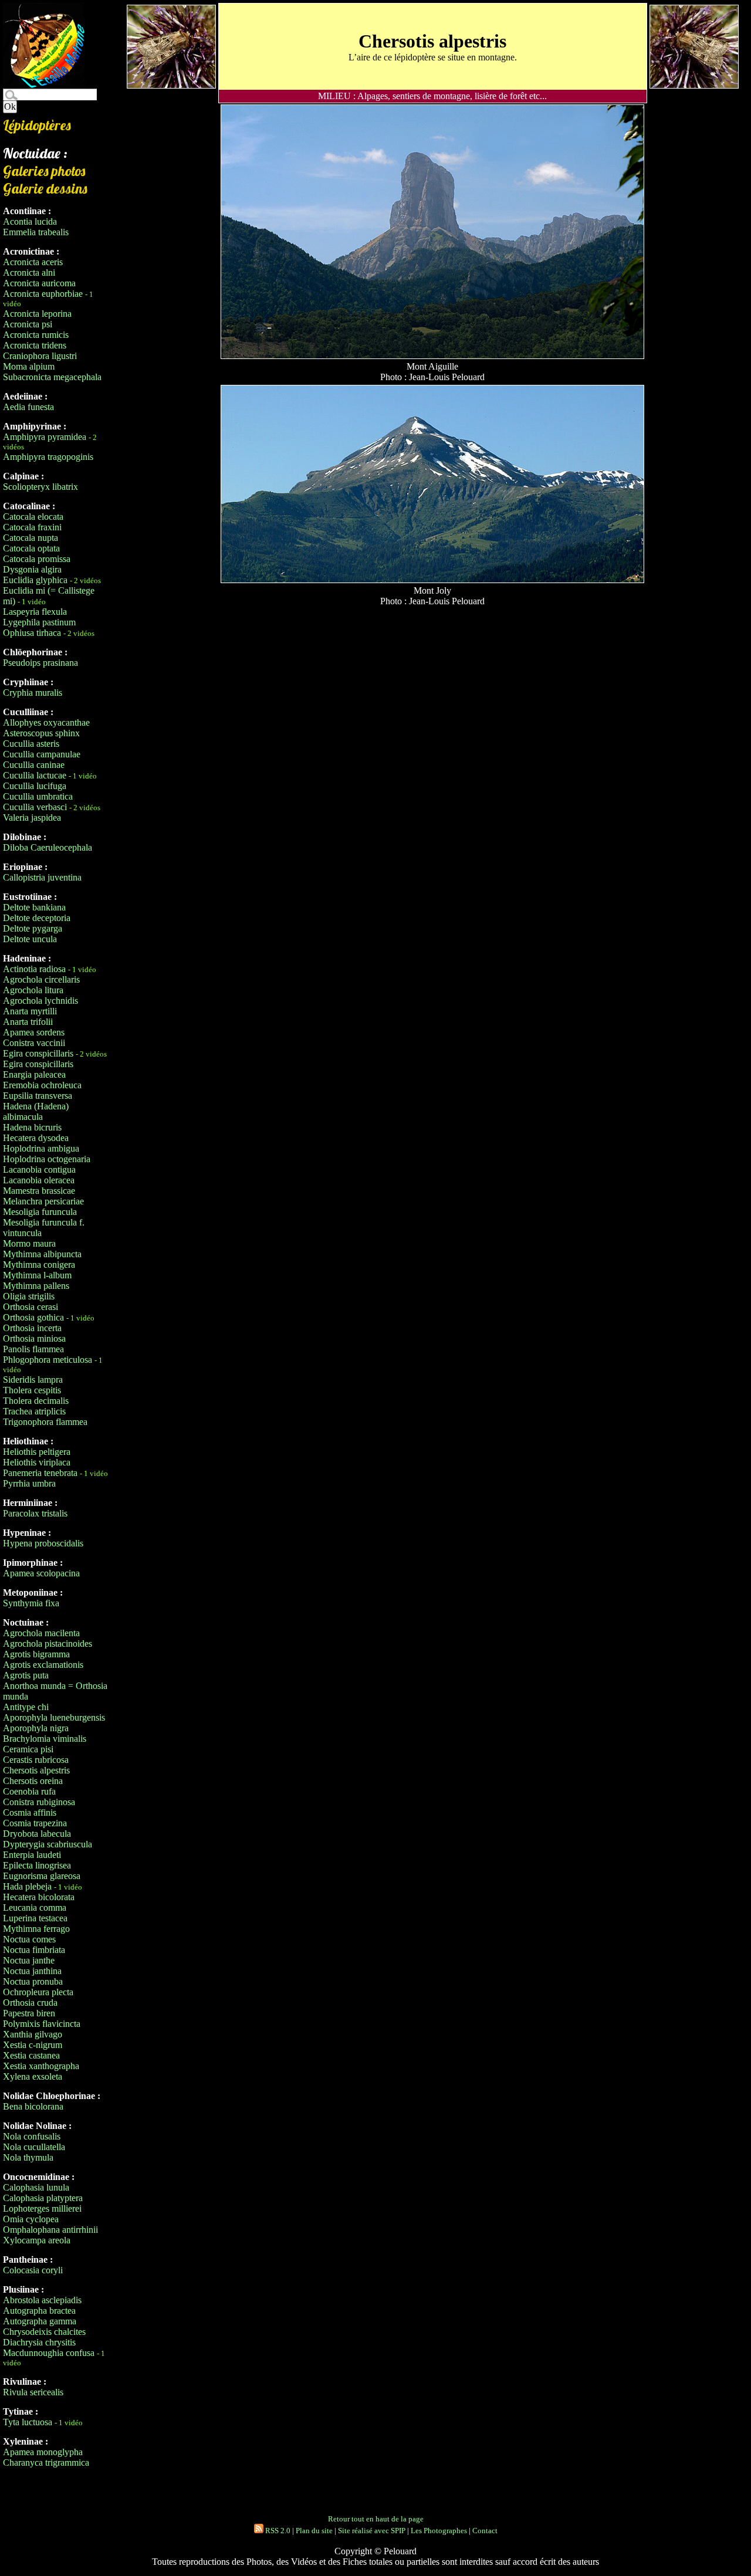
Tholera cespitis (32, 1390)
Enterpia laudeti (32, 1855)
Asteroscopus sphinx (41, 733)
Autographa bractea (39, 2311)
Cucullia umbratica (38, 796)
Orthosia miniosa (34, 1338)
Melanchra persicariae (43, 1201)
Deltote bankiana (34, 907)
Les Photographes (439, 2531)
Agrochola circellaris (41, 979)
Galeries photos (44, 171)
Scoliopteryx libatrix (40, 487)
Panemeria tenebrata (40, 1473)
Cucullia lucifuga (35, 786)
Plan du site (314, 2531)
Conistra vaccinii (34, 1043)
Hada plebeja (27, 1886)
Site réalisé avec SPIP (372, 2531)
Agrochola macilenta (41, 1633)
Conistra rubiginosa (39, 1802)
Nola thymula (28, 2157)
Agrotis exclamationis (43, 1665)
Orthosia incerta (32, 1328)
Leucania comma (35, 1908)
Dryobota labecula (37, 1834)
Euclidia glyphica (35, 580)
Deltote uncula (30, 939)
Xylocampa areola (37, 2240)
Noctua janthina (32, 1971)
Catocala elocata (33, 517)
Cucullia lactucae (35, 775)
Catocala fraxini (32, 527)
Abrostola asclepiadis (42, 2300)
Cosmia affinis (30, 1812)
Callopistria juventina (42, 877)
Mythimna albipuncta (42, 1254)
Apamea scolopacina (41, 1573)
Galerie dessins (45, 188)
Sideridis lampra (33, 1380)
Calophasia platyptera (43, 2198)
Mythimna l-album (37, 1275)
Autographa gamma (40, 2321)
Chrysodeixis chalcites (44, 2332)
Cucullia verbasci (35, 807)
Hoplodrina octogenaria (47, 1159)
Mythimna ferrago (36, 1929)
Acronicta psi (28, 324)
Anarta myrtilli (30, 1011)
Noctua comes (29, 1939)
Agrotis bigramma (36, 1654)
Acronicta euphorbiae (43, 294)
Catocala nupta (31, 538)
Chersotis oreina (33, 1781)
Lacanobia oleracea (39, 1180)
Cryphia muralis (33, 693)
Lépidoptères (37, 125)
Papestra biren (29, 2013)
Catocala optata (31, 548)
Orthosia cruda (30, 2003)
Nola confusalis (32, 2136)
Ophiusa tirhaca (32, 633)
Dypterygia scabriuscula (48, 1844)
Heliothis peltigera (37, 1452)
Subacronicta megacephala (52, 377)
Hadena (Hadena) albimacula (36, 1111)
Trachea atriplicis (34, 1411)
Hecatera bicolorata (39, 1897)
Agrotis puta (26, 1675)
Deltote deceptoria (37, 918)
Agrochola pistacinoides (48, 1644)
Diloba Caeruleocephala (48, 847)
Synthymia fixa (31, 1603)
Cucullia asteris (31, 744)
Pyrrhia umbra (29, 1483)
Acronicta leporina (37, 314)
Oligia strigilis (29, 1296)
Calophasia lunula (36, 2187)
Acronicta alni (29, 273)
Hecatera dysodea (36, 1138)
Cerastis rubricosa (36, 1760)
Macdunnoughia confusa (49, 2353)
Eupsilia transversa (38, 1096)
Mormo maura (29, 1243)
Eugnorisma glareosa (42, 1876)
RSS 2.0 (277, 2531)
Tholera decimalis (36, 1401)
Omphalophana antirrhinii (50, 2230)
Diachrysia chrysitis (39, 2342)
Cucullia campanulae (42, 754)
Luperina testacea (35, 1918)
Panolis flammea (33, 1349)
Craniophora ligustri (40, 356)
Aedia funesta (28, 407)
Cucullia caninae (34, 765)
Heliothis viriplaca (37, 1462)
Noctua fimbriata (34, 1950)
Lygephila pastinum (39, 622)
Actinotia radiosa (34, 969)
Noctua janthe (29, 1960)
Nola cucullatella (34, 2147)
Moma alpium (29, 366)
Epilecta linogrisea (37, 1865)
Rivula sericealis (33, 2392)
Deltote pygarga (33, 928)
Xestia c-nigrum (33, 2045)
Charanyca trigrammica (46, 2462)
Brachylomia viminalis (45, 1739)
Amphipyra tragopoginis (48, 457)
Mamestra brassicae (39, 1191)
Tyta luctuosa (28, 2422)
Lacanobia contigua (39, 1169)
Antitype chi (26, 1707)
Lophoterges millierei (42, 2208)
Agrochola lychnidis (40, 1001)
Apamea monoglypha (43, 2452)
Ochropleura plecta (38, 1992)
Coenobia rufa (29, 1791)
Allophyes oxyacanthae (46, 722)
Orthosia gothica (33, 1317)
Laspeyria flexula (35, 612)
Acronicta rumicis (36, 335)
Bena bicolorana (33, 2106)
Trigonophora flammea (45, 1422)
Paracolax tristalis (35, 1513)
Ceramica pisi (28, 1749)
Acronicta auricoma (39, 283)
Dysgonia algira (32, 569)
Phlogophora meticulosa (48, 1360)
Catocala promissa (37, 559)
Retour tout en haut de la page (376, 2519)
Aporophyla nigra (36, 1728)
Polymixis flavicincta (42, 2024)
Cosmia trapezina (35, 1823)
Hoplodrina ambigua (41, 1148)
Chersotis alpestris (36, 1770)
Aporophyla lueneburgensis (54, 1717)
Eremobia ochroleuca (42, 1085)
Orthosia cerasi (31, 1307)
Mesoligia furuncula (40, 1212)
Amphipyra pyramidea (45, 437)
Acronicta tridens (35, 345)
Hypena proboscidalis (43, 1543)
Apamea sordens (34, 1032)
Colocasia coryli (33, 2270)
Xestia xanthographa (41, 2066)
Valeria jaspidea (32, 818)
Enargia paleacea (34, 1074)
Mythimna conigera (39, 1265)
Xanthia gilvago (33, 2034)
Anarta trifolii (28, 1022)
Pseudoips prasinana (40, 663)
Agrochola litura (33, 990)
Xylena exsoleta (33, 2076)
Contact (485, 2531)
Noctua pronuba (33, 1981)
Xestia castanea (31, 2055)
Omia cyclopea (31, 2219)
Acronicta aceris (33, 262)
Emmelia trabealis (36, 232)
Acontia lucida (30, 221)
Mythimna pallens (36, 1286)
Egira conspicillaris (38, 1053)
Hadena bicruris (32, 1127)
